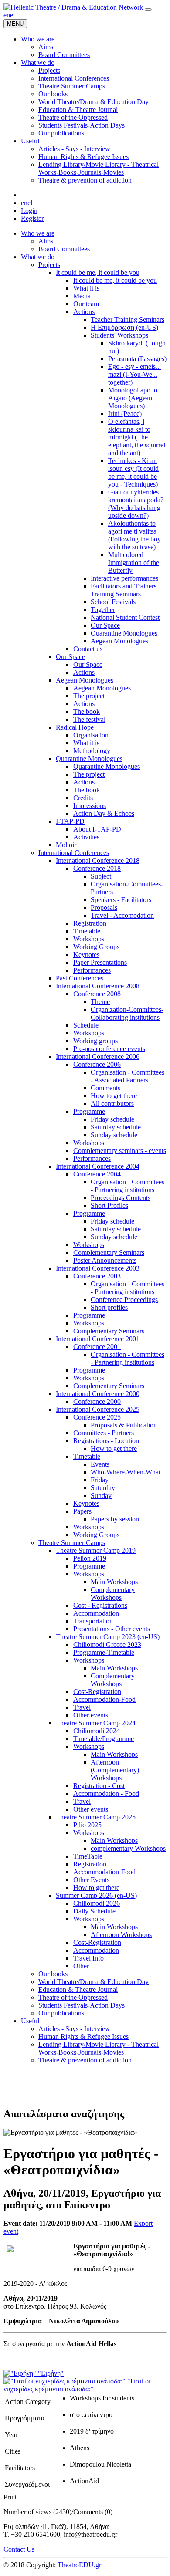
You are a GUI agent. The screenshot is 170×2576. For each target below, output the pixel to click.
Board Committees (64, 249)
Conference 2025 (97, 1417)
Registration (90, 923)
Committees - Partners (104, 1433)
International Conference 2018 (98, 860)
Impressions (90, 806)
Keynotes (86, 955)
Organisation (91, 735)
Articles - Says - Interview (74, 2029)
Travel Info (88, 1958)
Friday (100, 1480)
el (12, 15)
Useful (30, 2021)
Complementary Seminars (109, 1253)
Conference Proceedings (124, 1300)
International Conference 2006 (98, 1056)
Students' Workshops (119, 335)
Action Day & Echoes (104, 813)
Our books (53, 1974)
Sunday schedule (114, 1135)
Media (82, 296)
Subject (101, 876)
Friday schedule (112, 1119)
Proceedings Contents (121, 1198)
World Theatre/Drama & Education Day (93, 1982)
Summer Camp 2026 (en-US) (96, 1895)
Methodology (92, 751)
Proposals (104, 908)
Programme (89, 1111)
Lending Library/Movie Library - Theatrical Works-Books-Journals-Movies (99, 2048)
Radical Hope (75, 727)
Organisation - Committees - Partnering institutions (127, 1186)
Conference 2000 (97, 1401)
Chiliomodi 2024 (97, 1731)
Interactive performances (124, 578)
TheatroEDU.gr (79, 2565)
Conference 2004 (97, 1174)
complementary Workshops (128, 1848)
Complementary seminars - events (120, 1151)
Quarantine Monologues (124, 633)
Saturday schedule (116, 1127)
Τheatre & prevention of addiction (85, 2060)
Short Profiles (109, 1205)
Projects (49, 265)
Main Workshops (114, 1582)
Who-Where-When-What (126, 1472)
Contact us (88, 649)
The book (87, 712)
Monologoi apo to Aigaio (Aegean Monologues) (133, 398)
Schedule (86, 1025)
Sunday (101, 1496)
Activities (86, 837)
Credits (83, 798)
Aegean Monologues (119, 641)
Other (81, 1966)
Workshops (89, 939)
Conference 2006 (97, 1064)
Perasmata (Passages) (137, 359)
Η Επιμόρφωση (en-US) (124, 327)
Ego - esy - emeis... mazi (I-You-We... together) (134, 374)
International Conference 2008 (98, 986)
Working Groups (96, 947)
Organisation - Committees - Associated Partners (127, 1076)
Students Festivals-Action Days (82, 2005)
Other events (91, 1715)
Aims (46, 241)
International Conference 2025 (98, 1409)
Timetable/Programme (104, 1739)
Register (32, 218)
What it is (86, 288)
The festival (89, 719)
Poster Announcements (105, 1260)
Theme (100, 1002)
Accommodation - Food (106, 1793)
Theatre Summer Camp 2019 (96, 1550)
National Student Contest (125, 617)
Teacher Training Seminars (127, 319)
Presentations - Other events (112, 1629)
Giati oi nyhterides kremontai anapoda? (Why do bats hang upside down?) (136, 504)
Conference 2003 (97, 1276)
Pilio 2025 (87, 1825)
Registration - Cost (99, 1786)
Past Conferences (80, 978)
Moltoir (66, 845)
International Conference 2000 (98, 1394)
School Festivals (113, 602)
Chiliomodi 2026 (97, 1903)
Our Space (105, 625)
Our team (86, 304)
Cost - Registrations (100, 1605)
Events (100, 1464)
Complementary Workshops (113, 1594)
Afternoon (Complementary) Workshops (115, 1770)
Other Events (91, 1880)
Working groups (95, 1041)
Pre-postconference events (109, 1049)
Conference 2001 (97, 1347)
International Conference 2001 (98, 1339)
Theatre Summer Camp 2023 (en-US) (108, 1637)
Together (103, 610)
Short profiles (109, 1307)
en (7, 15)
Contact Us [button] (19, 2549)
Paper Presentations (100, 962)
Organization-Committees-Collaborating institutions (127, 1013)
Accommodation (96, 1613)
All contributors (112, 1104)
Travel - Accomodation (122, 915)
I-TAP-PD (70, 821)
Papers (82, 1511)
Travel (82, 1707)
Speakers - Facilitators (121, 900)
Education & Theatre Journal (78, 1989)
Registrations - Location (106, 1441)
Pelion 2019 (90, 1558)
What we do (38, 257)
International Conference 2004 (98, 1166)
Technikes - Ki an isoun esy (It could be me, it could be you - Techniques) (133, 472)
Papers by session (115, 1519)
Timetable (87, 931)
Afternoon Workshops (121, 1935)
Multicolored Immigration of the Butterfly (134, 563)
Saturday (103, 1488)
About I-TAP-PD (97, 829)
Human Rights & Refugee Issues (83, 2037)
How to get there (114, 1096)
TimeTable (88, 1856)
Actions (84, 312)
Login (29, 211)
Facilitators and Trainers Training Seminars (124, 590)
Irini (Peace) (125, 414)
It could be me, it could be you (98, 272)
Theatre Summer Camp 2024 (96, 1723)
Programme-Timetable (104, 1652)
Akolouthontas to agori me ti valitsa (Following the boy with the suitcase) (134, 535)
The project (89, 696)
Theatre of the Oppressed (73, 1997)
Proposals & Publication (124, 1425)
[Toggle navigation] (148, 10)
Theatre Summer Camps (72, 1543)
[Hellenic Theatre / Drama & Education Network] (73, 7)
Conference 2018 (97, 868)
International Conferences (74, 853)
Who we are (38, 233)
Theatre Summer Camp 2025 (96, 1817)
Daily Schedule (94, 1911)
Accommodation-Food (104, 1699)
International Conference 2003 (98, 1268)
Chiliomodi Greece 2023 (107, 1645)
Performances (92, 970)
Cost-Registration (97, 1692)
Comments (105, 1088)
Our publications (61, 2013)
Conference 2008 (97, 994)
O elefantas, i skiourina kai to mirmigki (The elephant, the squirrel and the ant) (137, 437)
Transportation (93, 1621)
